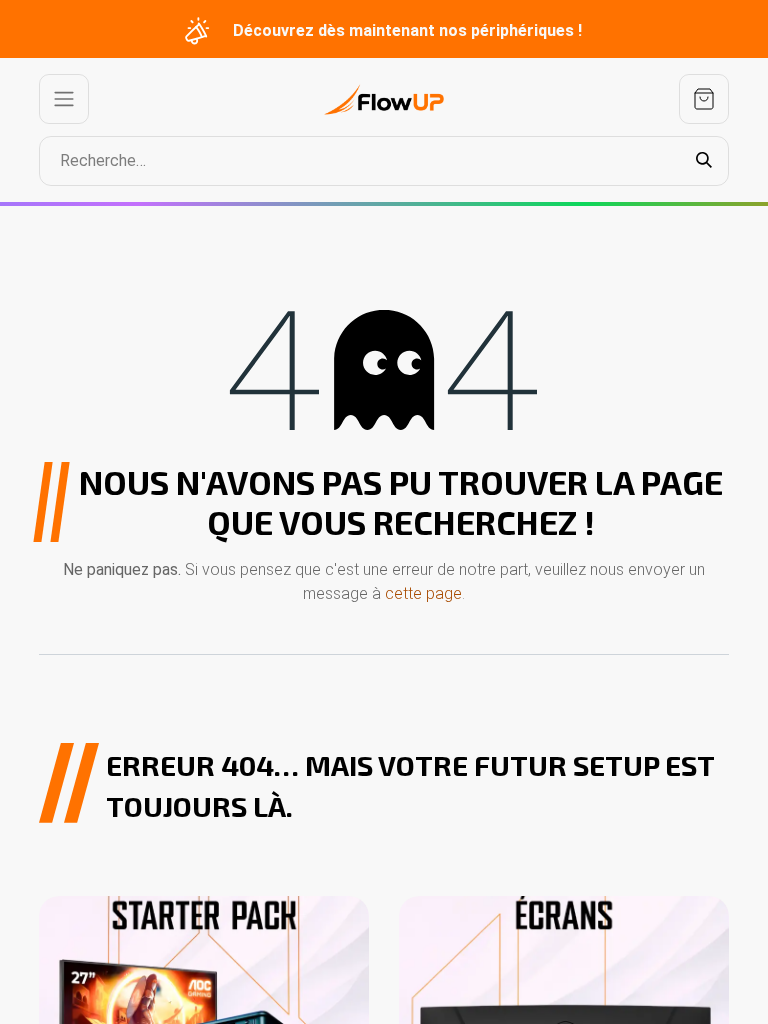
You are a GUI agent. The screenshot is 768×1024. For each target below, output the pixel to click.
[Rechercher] (704, 161)
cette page (423, 593)
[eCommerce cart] (704, 99)
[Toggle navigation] (64, 99)
